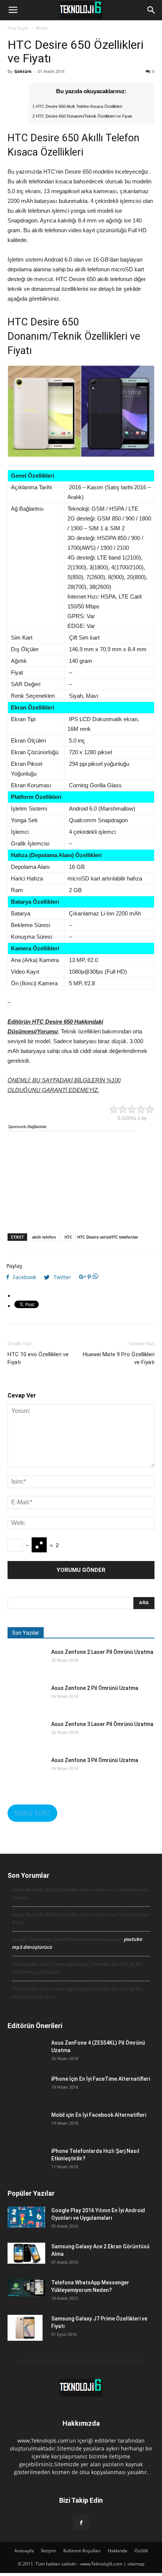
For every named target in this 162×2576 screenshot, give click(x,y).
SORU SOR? (32, 1813)
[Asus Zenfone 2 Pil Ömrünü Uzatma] (26, 1703)
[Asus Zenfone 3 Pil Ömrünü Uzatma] (26, 1775)
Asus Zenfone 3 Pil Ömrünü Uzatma (95, 1760)
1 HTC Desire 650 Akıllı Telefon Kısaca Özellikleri (77, 106)
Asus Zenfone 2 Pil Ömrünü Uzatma (95, 1688)
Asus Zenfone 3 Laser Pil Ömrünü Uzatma (102, 1724)
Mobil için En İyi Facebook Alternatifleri (99, 2115)
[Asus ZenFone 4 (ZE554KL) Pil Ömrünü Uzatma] (26, 2058)
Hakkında (118, 2551)
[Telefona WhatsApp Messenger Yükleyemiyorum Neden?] (26, 2288)
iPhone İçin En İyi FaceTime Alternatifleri (101, 2079)
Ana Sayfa (18, 28)
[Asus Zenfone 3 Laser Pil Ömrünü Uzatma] (26, 1739)
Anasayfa (24, 2551)
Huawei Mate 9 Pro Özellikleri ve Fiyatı (119, 1358)
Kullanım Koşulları (82, 2551)
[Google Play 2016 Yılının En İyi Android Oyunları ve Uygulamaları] (26, 2217)
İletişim (49, 2551)
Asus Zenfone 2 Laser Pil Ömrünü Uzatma (102, 1652)
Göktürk (23, 71)
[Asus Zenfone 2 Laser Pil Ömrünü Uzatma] (26, 1667)
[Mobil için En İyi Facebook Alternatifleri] (26, 2130)
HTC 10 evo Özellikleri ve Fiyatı (38, 1358)
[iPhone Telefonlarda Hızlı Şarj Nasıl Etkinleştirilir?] (26, 2166)
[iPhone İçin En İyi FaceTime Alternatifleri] (26, 2094)
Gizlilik (141, 2551)
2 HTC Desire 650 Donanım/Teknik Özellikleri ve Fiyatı (82, 116)
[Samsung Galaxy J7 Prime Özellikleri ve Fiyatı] (25, 2328)
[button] (151, 10)
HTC (68, 1237)
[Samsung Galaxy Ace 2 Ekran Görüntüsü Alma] (26, 2253)
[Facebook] (81, 2523)
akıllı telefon (44, 1237)
